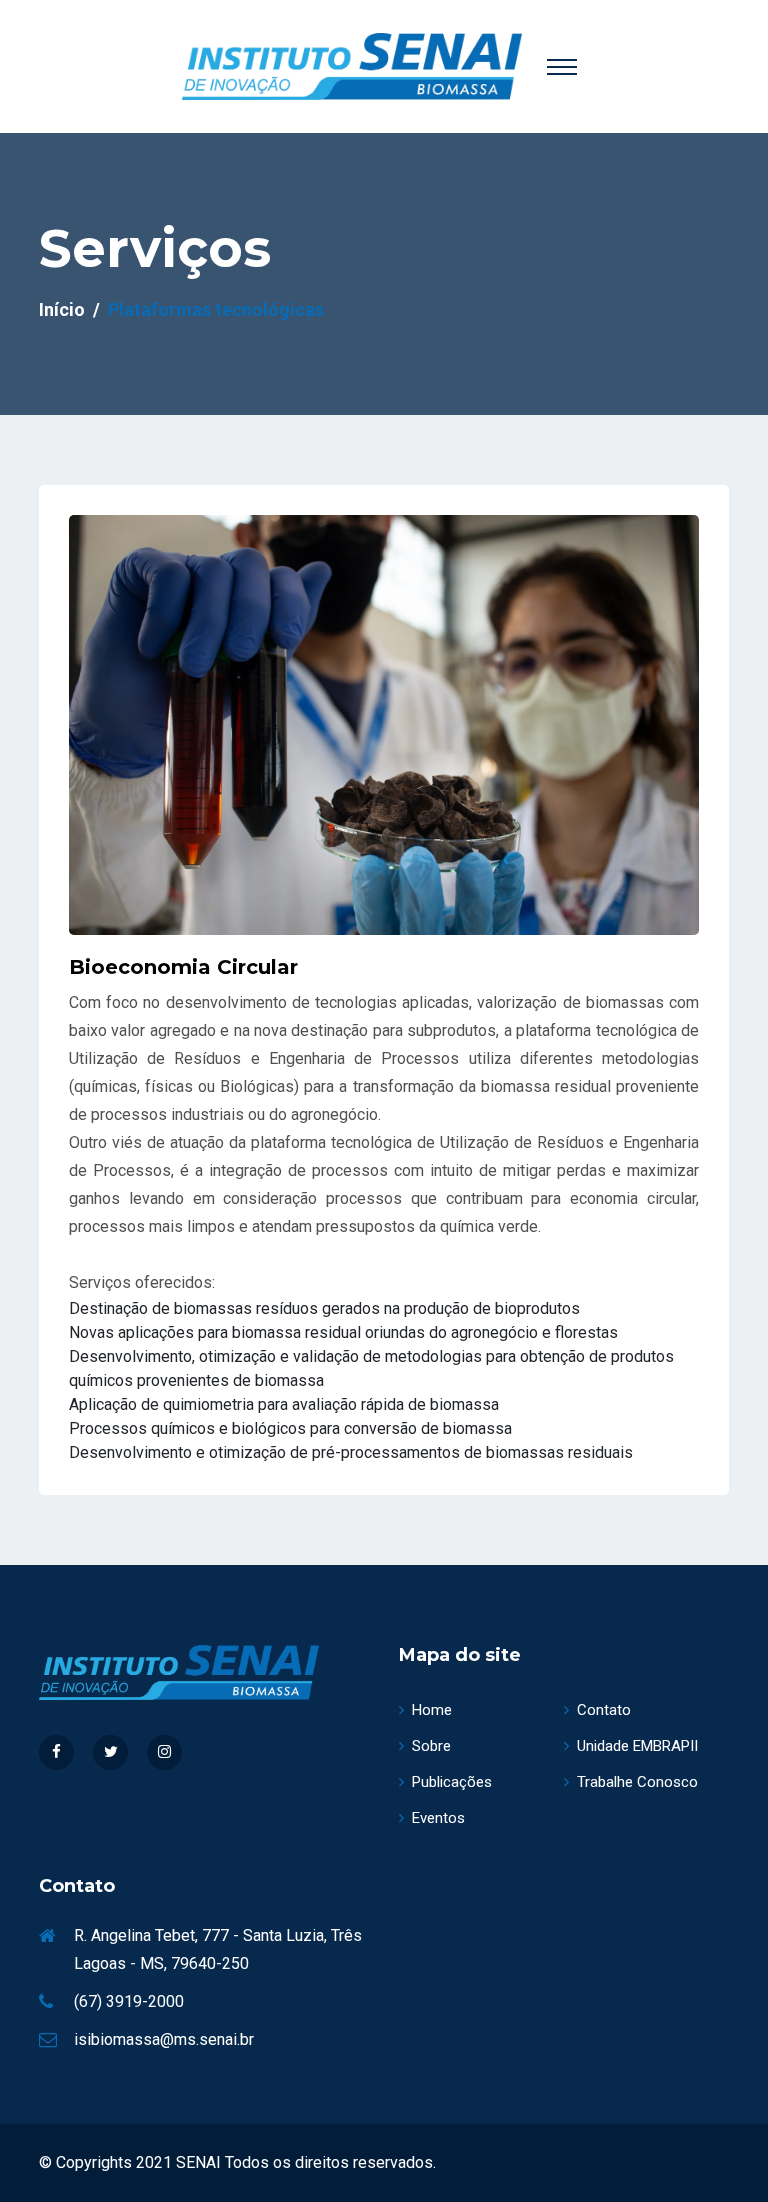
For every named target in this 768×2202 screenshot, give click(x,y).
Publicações (452, 1782)
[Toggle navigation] (562, 67)
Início (62, 309)
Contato (604, 1710)
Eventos (438, 1818)
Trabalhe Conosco (637, 1782)
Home (432, 1710)
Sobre (431, 1746)
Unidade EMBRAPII (637, 1746)
